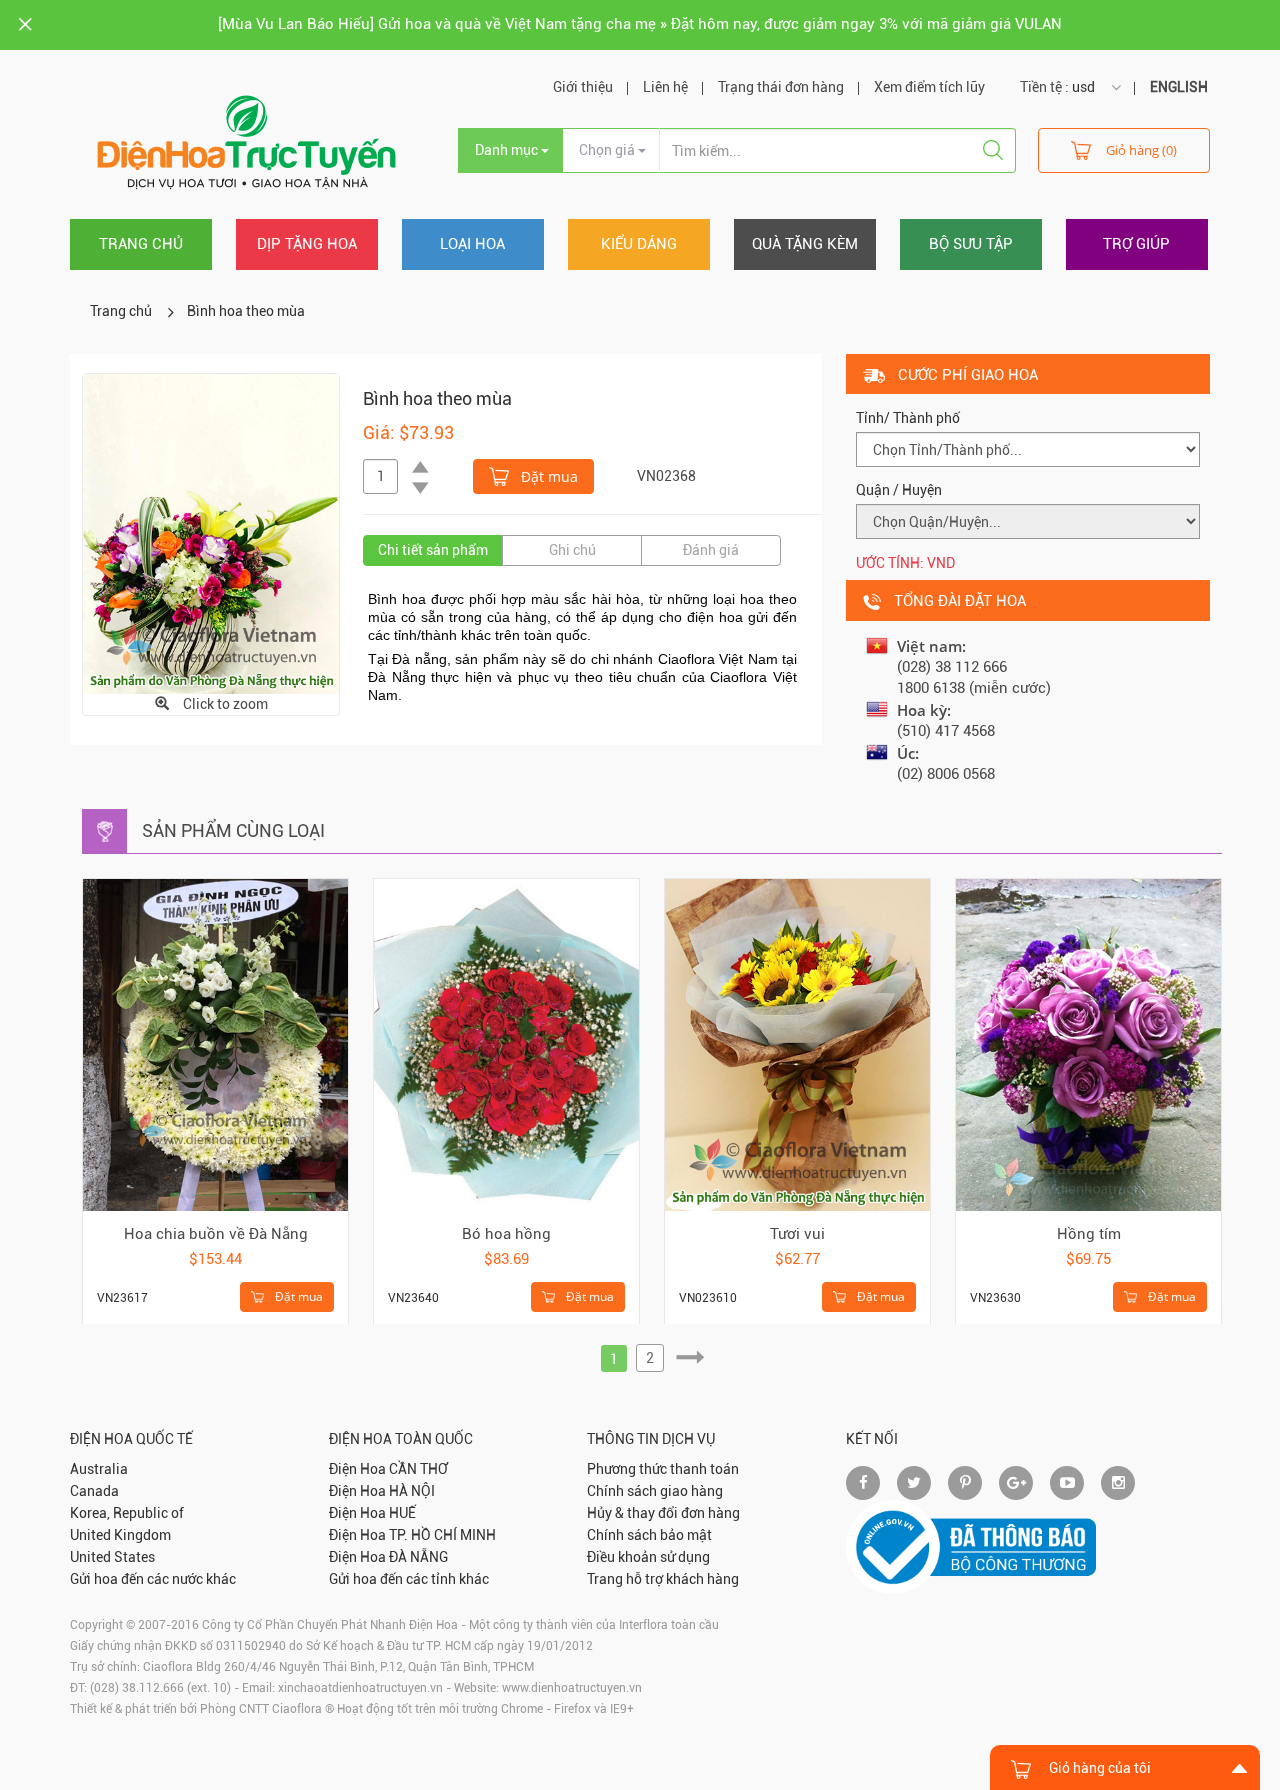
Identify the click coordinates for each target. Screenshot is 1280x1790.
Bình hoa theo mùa (246, 311)
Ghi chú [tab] (572, 550)
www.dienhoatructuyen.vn (572, 1688)
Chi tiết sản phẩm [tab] (433, 550)
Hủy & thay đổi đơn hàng (663, 1513)
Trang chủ (141, 244)
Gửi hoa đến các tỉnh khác (409, 1579)
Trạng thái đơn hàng (781, 87)
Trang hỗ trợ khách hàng (663, 1579)
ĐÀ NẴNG (418, 1557)
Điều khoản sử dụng (648, 1557)
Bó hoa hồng (506, 1234)
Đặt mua (547, 476)
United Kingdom (120, 1535)
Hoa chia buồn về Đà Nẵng (216, 1234)
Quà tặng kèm (805, 244)
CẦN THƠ (418, 1469)
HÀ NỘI (412, 1491)
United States (112, 1557)
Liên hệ (665, 87)
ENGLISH (1179, 87)
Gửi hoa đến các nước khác (153, 1579)
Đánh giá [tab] (711, 550)
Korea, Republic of (127, 1513)
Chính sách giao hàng (655, 1491)
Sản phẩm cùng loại (233, 830)
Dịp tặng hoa (307, 244)
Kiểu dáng (639, 244)
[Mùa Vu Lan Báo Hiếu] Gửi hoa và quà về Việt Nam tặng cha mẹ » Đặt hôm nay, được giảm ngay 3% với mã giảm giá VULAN (640, 24)
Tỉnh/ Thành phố (908, 418)
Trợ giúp (1136, 244)
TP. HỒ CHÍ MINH (442, 1535)
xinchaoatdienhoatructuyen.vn (360, 1688)
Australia (99, 1469)
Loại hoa (472, 244)
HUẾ (402, 1513)
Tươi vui (797, 1234)
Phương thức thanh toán (663, 1469)
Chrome (522, 1709)
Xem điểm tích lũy (929, 87)
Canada (94, 1491)
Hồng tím (1089, 1234)
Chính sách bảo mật (649, 1535)
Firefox (572, 1709)
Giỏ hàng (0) (1141, 150)
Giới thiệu (583, 87)
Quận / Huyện (899, 490)
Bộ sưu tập (971, 244)
